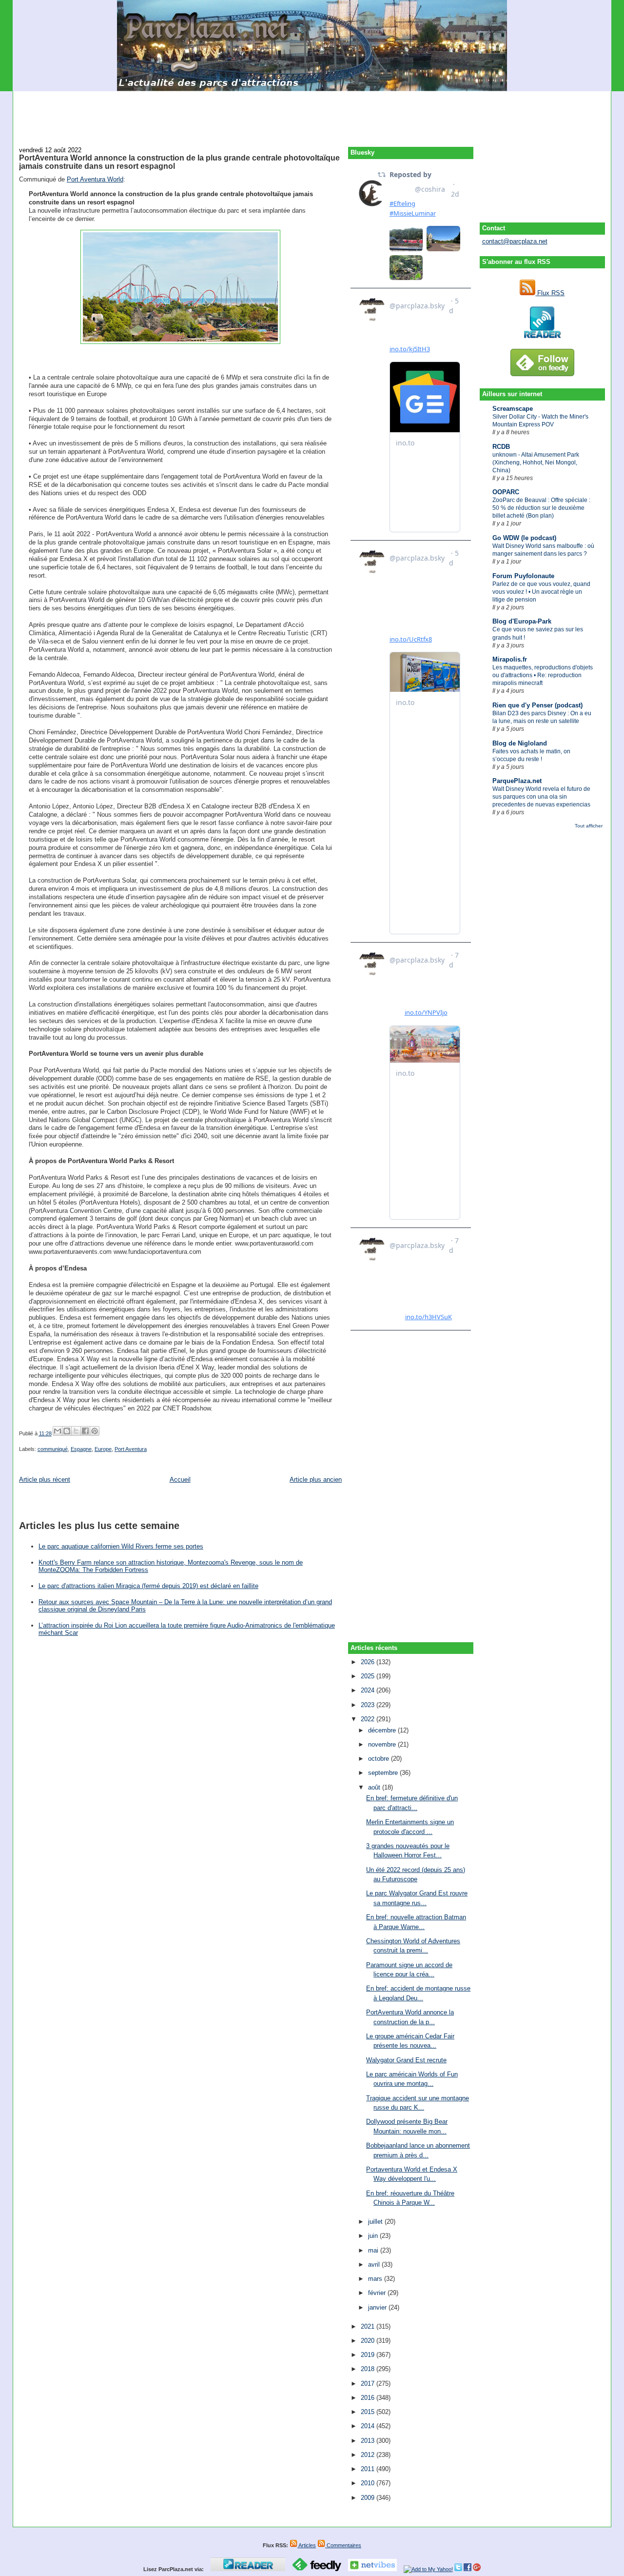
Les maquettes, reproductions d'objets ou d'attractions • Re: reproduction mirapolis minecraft (543, 675)
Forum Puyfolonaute (523, 576)
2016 (369, 2398)
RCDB (501, 447)
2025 (369, 1676)
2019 (369, 2355)
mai (374, 2250)
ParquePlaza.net (517, 781)
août (375, 1787)
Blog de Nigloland (520, 743)
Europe (103, 1449)
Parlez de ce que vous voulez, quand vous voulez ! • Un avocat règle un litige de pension (541, 592)
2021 (369, 2326)
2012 (369, 2455)
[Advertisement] (312, 113)
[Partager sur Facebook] (85, 1431)
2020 (369, 2341)
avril (375, 2264)
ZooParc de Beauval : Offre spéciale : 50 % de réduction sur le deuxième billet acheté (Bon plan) (541, 508)
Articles (307, 2545)
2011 (369, 2469)
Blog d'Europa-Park (522, 621)
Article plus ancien (316, 1479)
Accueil (180, 1479)
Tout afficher (589, 826)
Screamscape (513, 409)
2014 (369, 2426)
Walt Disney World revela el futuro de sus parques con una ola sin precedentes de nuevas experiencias (541, 797)
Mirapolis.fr (510, 659)
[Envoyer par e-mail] (58, 1431)
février (378, 2293)
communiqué (53, 1449)
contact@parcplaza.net (515, 241)
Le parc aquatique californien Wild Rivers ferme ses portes (121, 1546)
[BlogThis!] (67, 1431)
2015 (369, 2412)
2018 (369, 2369)
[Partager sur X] (76, 1431)
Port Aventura (131, 1449)
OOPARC (506, 492)
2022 (369, 1719)
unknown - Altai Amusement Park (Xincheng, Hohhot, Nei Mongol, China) (536, 463)
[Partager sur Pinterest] (95, 1431)
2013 (369, 2441)
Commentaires (343, 2545)
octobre (380, 1759)
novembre (383, 1744)
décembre (383, 1730)
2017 (369, 2384)
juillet (376, 2222)
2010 (369, 2483)
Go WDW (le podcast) (524, 538)
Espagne (81, 1449)
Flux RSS (550, 293)
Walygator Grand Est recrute (406, 2060)
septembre (384, 1773)
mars (376, 2279)
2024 (369, 1690)
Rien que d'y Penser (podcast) (537, 705)
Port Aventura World (95, 179)
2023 (369, 1705)
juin (374, 2236)
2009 (369, 2498)
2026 (369, 1662)
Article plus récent (45, 1479)
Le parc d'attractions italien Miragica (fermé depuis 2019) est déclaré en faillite (148, 1586)
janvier (378, 2307)
